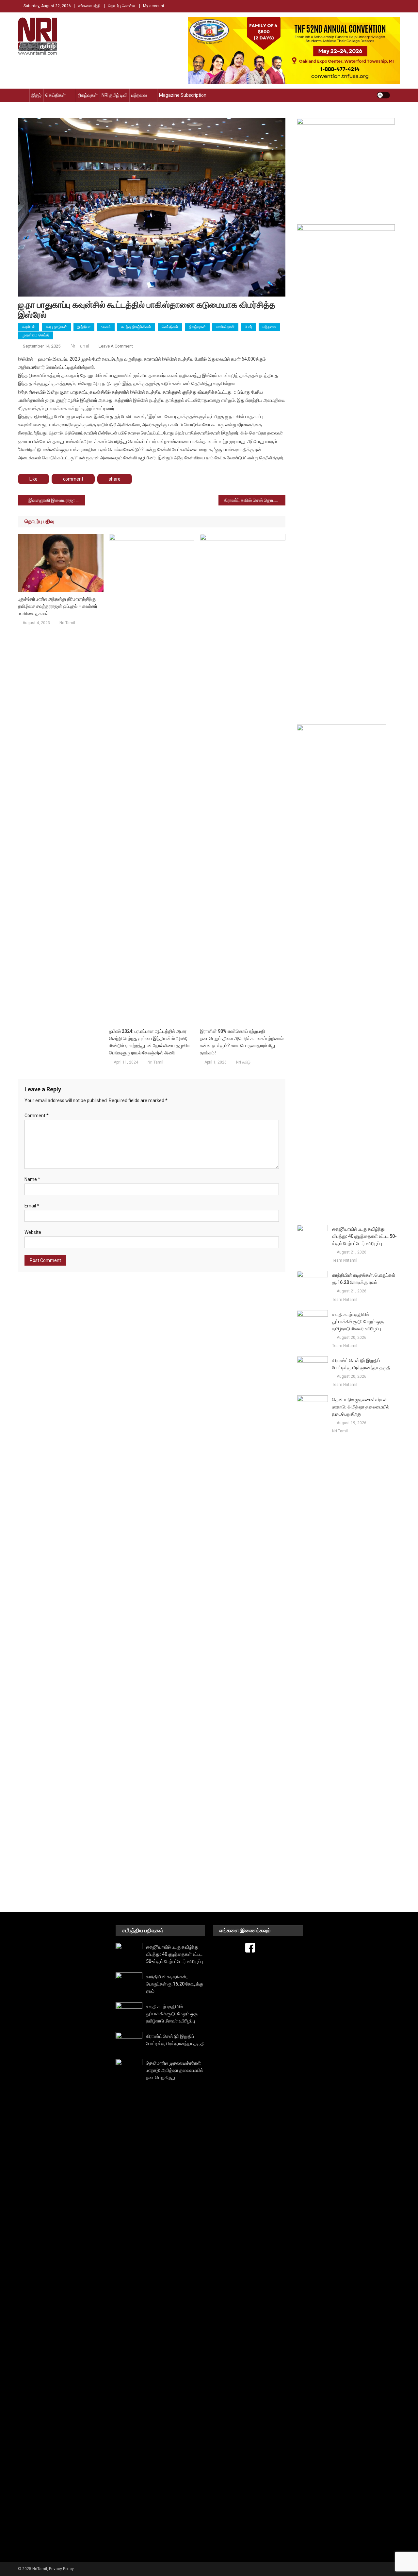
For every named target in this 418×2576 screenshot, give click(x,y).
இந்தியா (84, 327)
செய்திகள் (56, 95)
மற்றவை (139, 95)
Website (33, 1232)
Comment (37, 1116)
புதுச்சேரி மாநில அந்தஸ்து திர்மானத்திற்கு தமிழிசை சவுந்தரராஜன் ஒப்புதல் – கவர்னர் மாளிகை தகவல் (58, 606)
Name (32, 1179)
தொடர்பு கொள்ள (122, 6)
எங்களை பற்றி (89, 6)
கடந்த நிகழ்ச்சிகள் (136, 327)
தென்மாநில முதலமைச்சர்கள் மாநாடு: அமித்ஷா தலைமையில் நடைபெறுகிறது (361, 1407)
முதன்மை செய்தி (36, 335)
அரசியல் (29, 327)
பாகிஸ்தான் (225, 327)
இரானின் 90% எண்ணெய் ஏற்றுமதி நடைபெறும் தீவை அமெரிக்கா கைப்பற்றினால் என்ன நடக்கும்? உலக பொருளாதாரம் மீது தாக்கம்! (242, 1042)
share (115, 479)
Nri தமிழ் (243, 1062)
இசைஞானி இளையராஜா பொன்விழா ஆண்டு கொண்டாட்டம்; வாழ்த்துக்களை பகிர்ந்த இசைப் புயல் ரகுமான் (57, 500)
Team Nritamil (345, 1260)
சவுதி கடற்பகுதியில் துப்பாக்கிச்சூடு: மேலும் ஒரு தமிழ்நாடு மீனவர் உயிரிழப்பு (358, 1322)
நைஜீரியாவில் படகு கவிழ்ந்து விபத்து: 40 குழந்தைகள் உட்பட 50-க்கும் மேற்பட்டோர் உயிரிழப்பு (364, 1236)
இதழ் (36, 95)
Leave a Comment (116, 346)
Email (32, 1206)
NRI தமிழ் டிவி (114, 95)
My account (154, 6)
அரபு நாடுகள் (56, 327)
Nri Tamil (80, 346)
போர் (249, 327)
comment (73, 479)
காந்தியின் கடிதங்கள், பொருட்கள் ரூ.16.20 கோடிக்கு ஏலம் (364, 1279)
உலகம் (106, 327)
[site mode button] (383, 95)
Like (33, 479)
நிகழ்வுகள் (88, 95)
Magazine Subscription (183, 95)
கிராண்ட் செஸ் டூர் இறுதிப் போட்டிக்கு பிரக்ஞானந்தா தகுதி (361, 1364)
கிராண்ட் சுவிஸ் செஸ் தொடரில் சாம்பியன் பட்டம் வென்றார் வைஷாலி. (255, 500)
